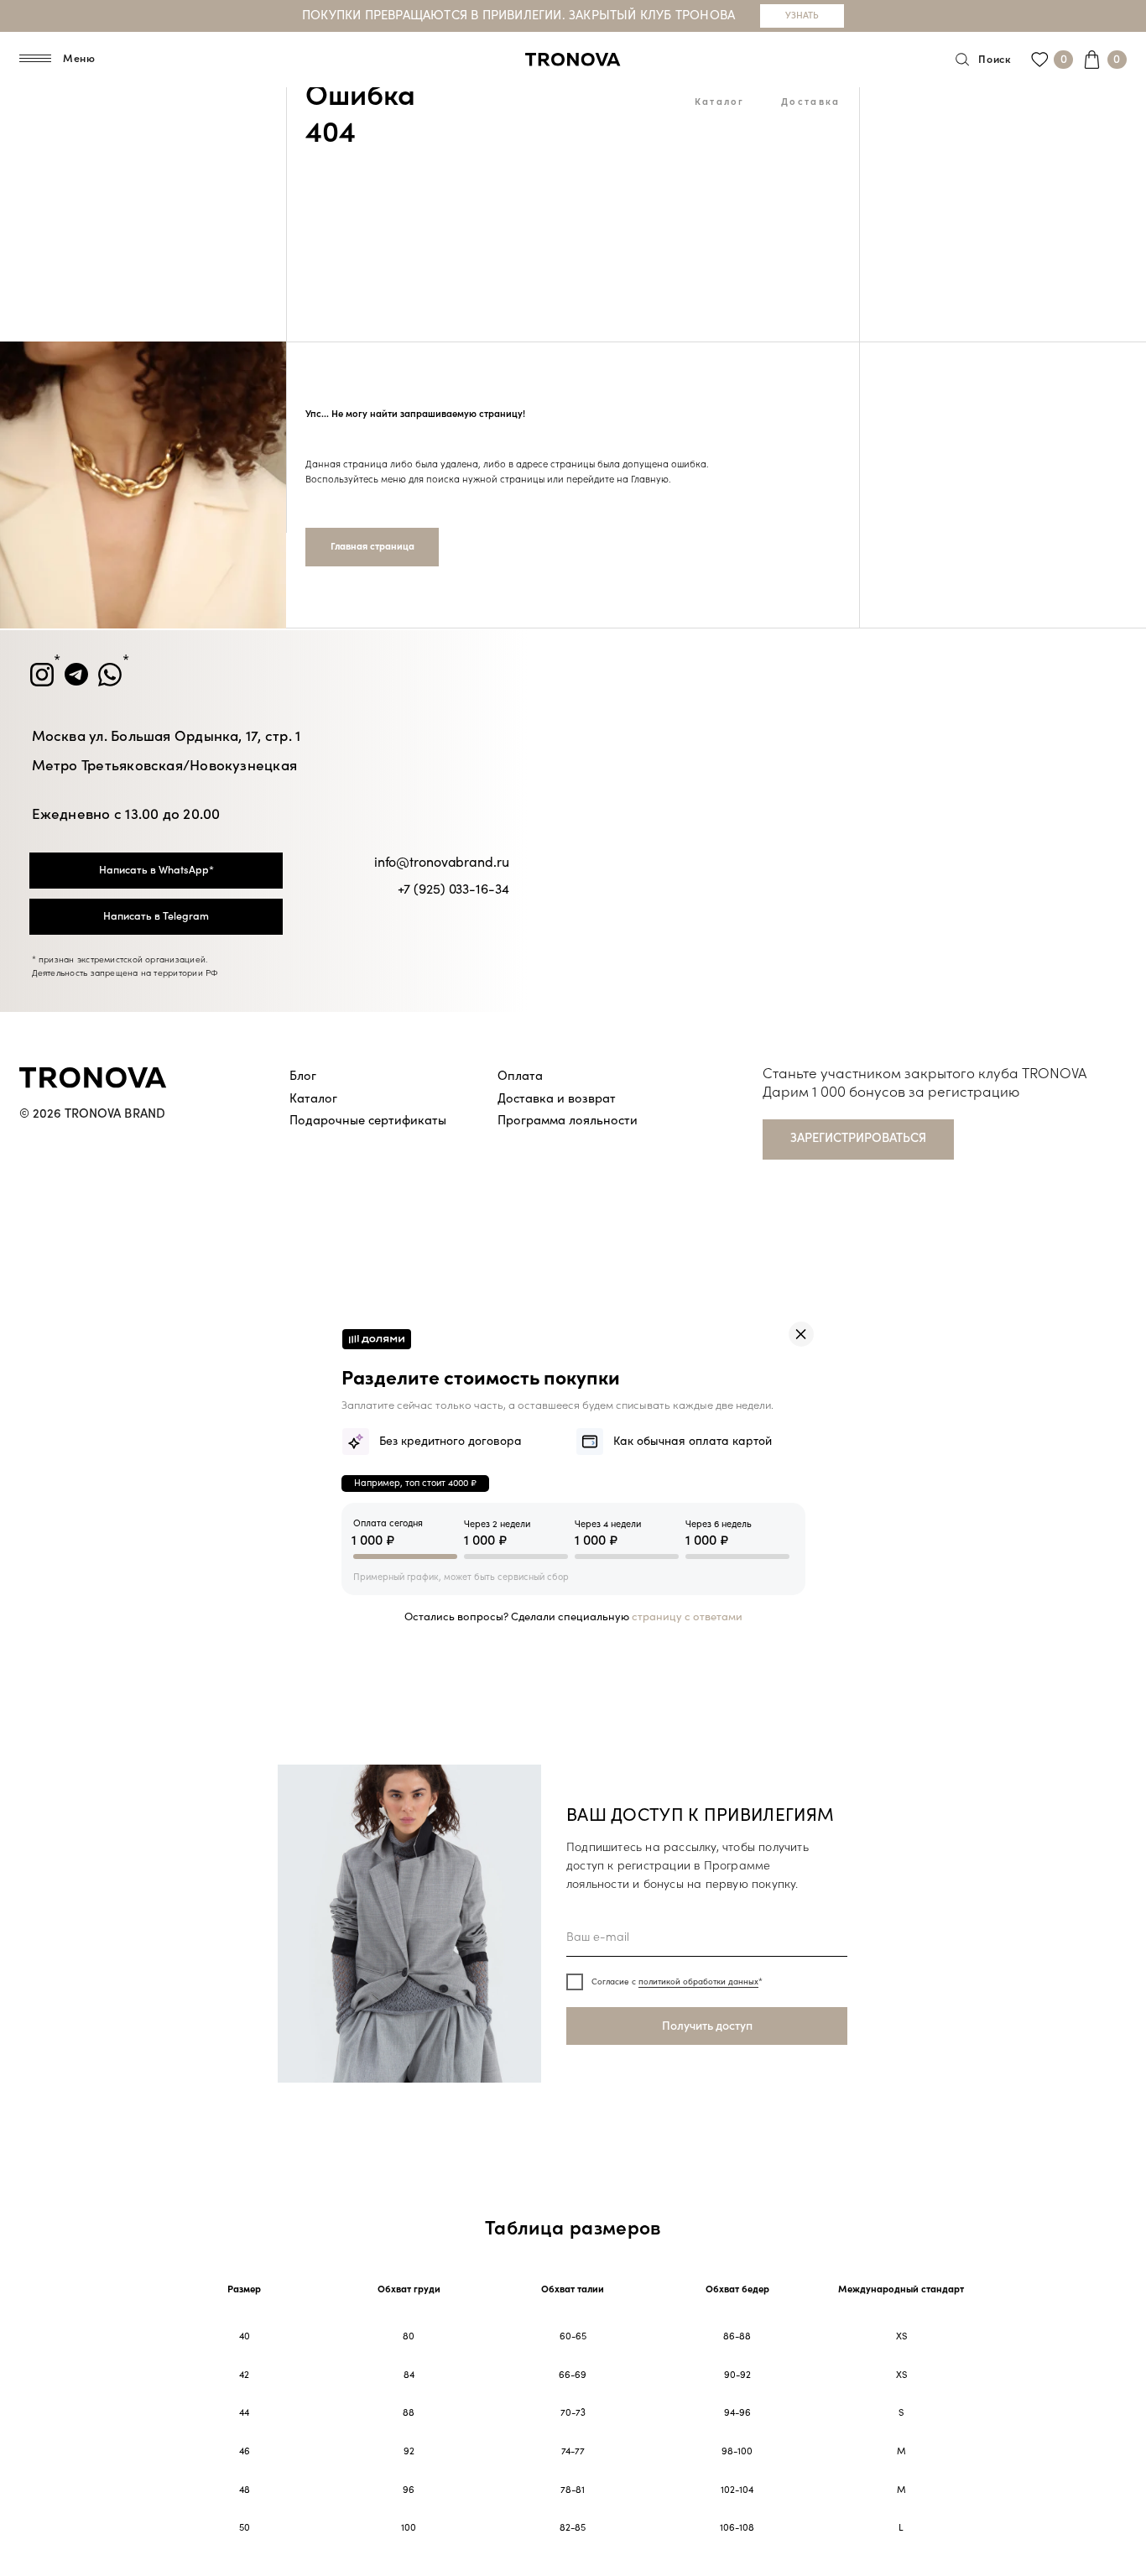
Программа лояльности (568, 1121)
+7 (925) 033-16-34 (453, 889)
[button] (858, 1139)
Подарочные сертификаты (368, 1121)
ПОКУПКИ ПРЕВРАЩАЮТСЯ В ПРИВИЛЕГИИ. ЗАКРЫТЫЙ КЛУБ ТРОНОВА (518, 16)
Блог (303, 1076)
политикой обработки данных (698, 1982)
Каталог (720, 102)
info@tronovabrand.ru (442, 863)
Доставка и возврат (557, 1099)
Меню (79, 59)
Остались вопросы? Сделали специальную (573, 1617)
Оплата (520, 1076)
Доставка (810, 102)
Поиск (995, 60)
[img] (801, 1334)
